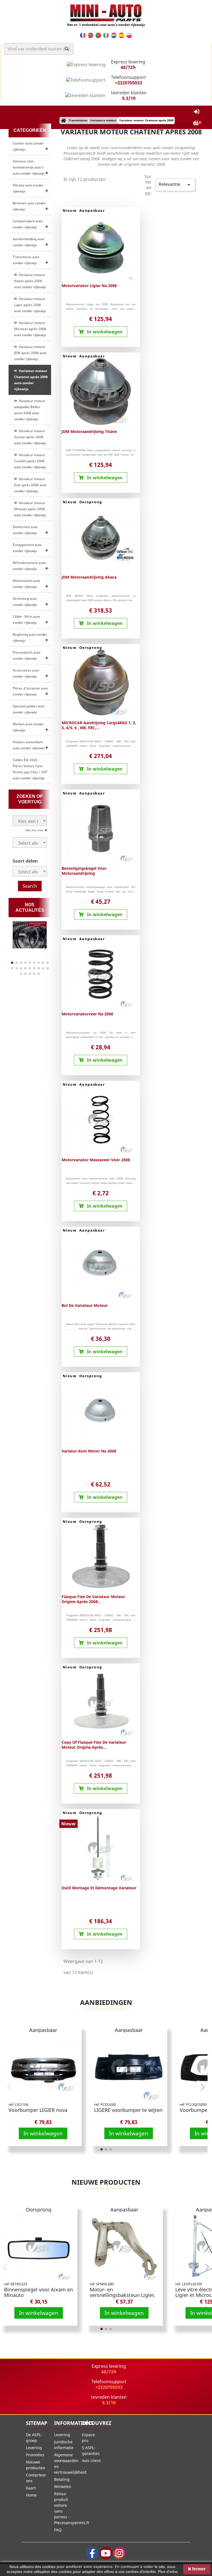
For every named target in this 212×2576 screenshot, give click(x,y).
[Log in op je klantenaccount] (197, 112)
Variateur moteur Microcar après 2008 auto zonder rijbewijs (30, 329)
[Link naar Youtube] (106, 2553)
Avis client (91, 2461)
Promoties (35, 2455)
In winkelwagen (43, 2133)
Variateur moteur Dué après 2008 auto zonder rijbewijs (30, 485)
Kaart (31, 2488)
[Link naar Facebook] (92, 2553)
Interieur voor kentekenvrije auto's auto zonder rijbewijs (29, 167)
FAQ (58, 2530)
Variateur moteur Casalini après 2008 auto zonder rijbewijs (30, 461)
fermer (198, 2569)
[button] (46, 947)
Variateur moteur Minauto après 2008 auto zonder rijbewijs (30, 509)
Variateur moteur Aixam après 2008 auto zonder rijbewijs (30, 281)
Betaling (62, 2479)
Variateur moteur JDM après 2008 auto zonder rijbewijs (30, 353)
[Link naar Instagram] (119, 2553)
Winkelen (63, 2487)
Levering (34, 2448)
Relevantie (175, 185)
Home (31, 2495)
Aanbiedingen (106, 2002)
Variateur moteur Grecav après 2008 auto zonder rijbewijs (30, 437)
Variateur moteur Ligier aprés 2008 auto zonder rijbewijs (30, 305)
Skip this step (35, 830)
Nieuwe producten (106, 2182)
